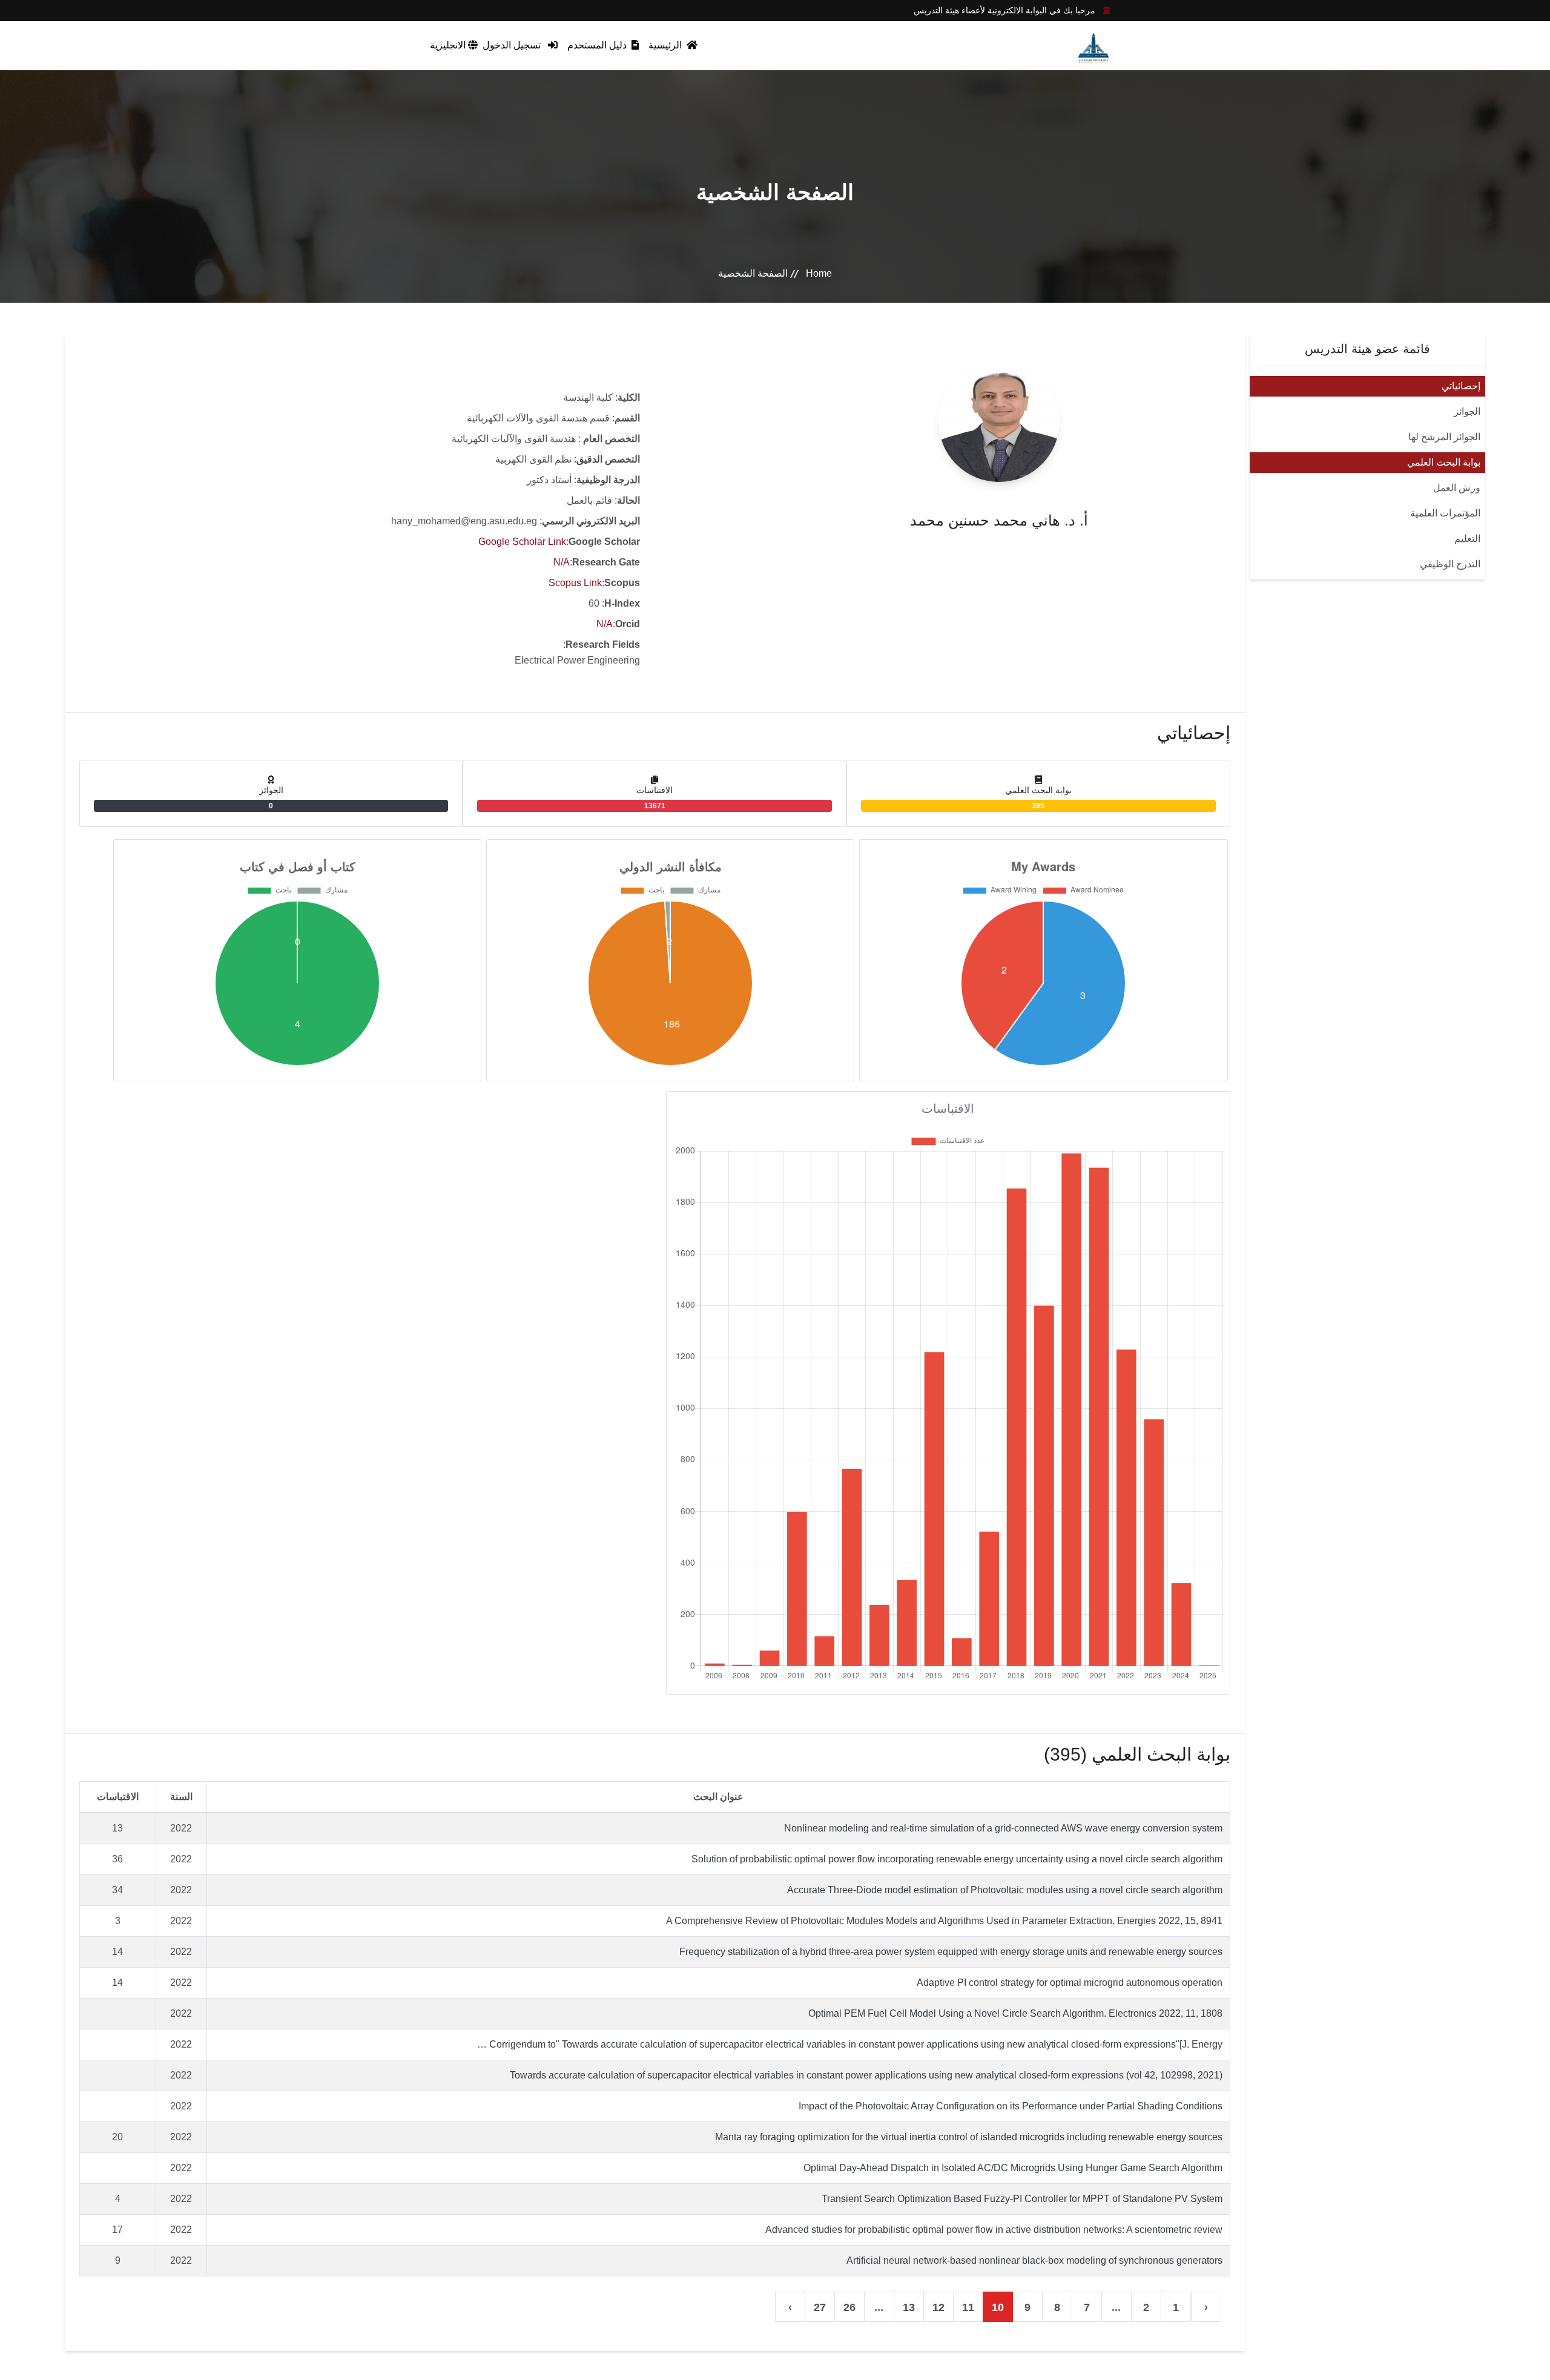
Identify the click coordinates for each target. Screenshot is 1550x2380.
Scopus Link (575, 583)
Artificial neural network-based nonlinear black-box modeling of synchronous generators (1034, 2260)
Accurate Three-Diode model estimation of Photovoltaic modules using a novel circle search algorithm (1005, 1890)
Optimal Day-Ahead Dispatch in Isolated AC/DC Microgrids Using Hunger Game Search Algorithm (1013, 2168)
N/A (562, 562)
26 (849, 2307)
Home (819, 273)
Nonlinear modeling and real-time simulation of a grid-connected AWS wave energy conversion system (1003, 1828)
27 (820, 2307)
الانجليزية (449, 45)
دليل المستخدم (598, 45)
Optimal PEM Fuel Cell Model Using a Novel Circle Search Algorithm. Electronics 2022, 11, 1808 (1015, 2013)
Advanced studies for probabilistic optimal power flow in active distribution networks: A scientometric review (994, 2230)
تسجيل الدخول (513, 45)
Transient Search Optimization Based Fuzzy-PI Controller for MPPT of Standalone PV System (1022, 2199)
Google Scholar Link (522, 542)
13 (909, 2307)
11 (968, 2307)
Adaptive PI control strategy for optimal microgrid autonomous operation (1070, 1983)
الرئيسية (666, 45)
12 (938, 2307)
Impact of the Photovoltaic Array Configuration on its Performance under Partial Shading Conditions (1011, 2106)
